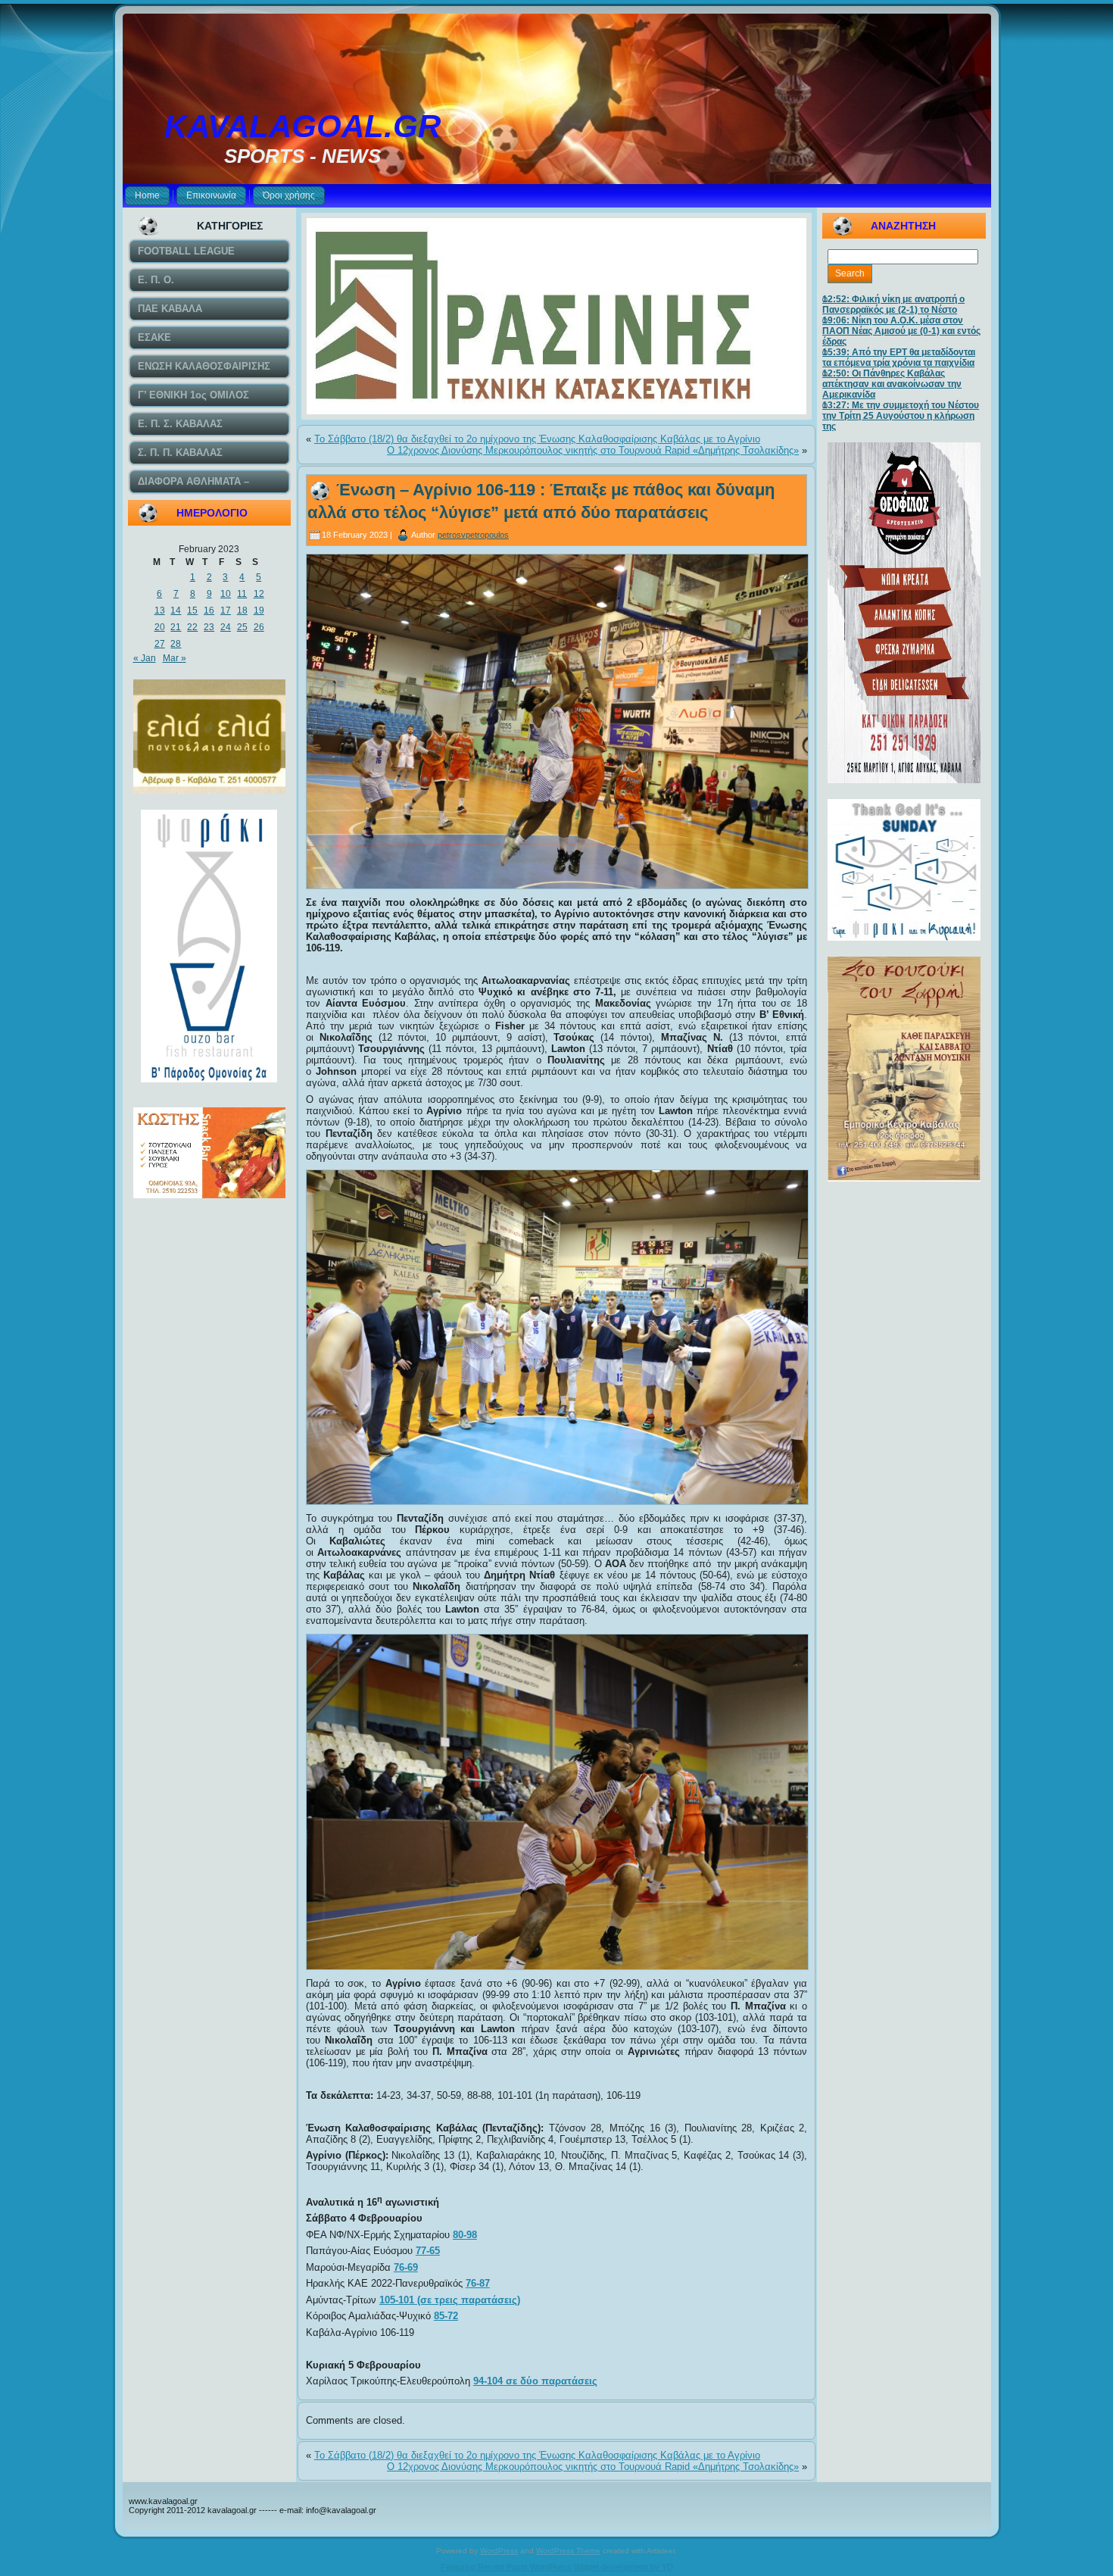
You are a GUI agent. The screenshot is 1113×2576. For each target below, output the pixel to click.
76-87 (478, 2283)
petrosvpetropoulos (473, 535)
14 (176, 610)
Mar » (175, 658)
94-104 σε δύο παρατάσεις (535, 2381)
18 (242, 610)
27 (160, 644)
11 (242, 594)
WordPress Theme (568, 2551)
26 (259, 627)
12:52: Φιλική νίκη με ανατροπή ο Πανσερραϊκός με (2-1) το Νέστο (893, 304)
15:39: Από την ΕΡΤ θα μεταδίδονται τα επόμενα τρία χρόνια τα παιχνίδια (899, 358)
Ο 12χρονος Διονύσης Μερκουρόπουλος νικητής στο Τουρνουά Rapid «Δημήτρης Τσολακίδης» (593, 450)
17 (226, 610)
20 (160, 627)
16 (209, 610)
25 (242, 627)
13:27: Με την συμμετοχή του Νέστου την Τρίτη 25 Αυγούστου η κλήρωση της (901, 416)
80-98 (465, 2235)
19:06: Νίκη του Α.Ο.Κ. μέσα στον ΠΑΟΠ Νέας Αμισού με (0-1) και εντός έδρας (901, 331)
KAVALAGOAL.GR (302, 126)
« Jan (145, 658)
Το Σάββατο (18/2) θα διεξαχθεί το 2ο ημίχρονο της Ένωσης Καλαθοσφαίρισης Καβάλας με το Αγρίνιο (537, 439)
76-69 (406, 2267)
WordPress (499, 2551)
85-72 (446, 2316)
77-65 (428, 2251)
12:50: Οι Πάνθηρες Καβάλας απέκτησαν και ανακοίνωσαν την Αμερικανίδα (892, 384)
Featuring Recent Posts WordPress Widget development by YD (557, 2567)
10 (226, 594)
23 (209, 627)
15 (192, 610)
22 (192, 627)
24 (226, 627)
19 (259, 610)
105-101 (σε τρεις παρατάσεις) (450, 2300)
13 (160, 610)
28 (176, 644)
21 (176, 627)
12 (259, 594)
